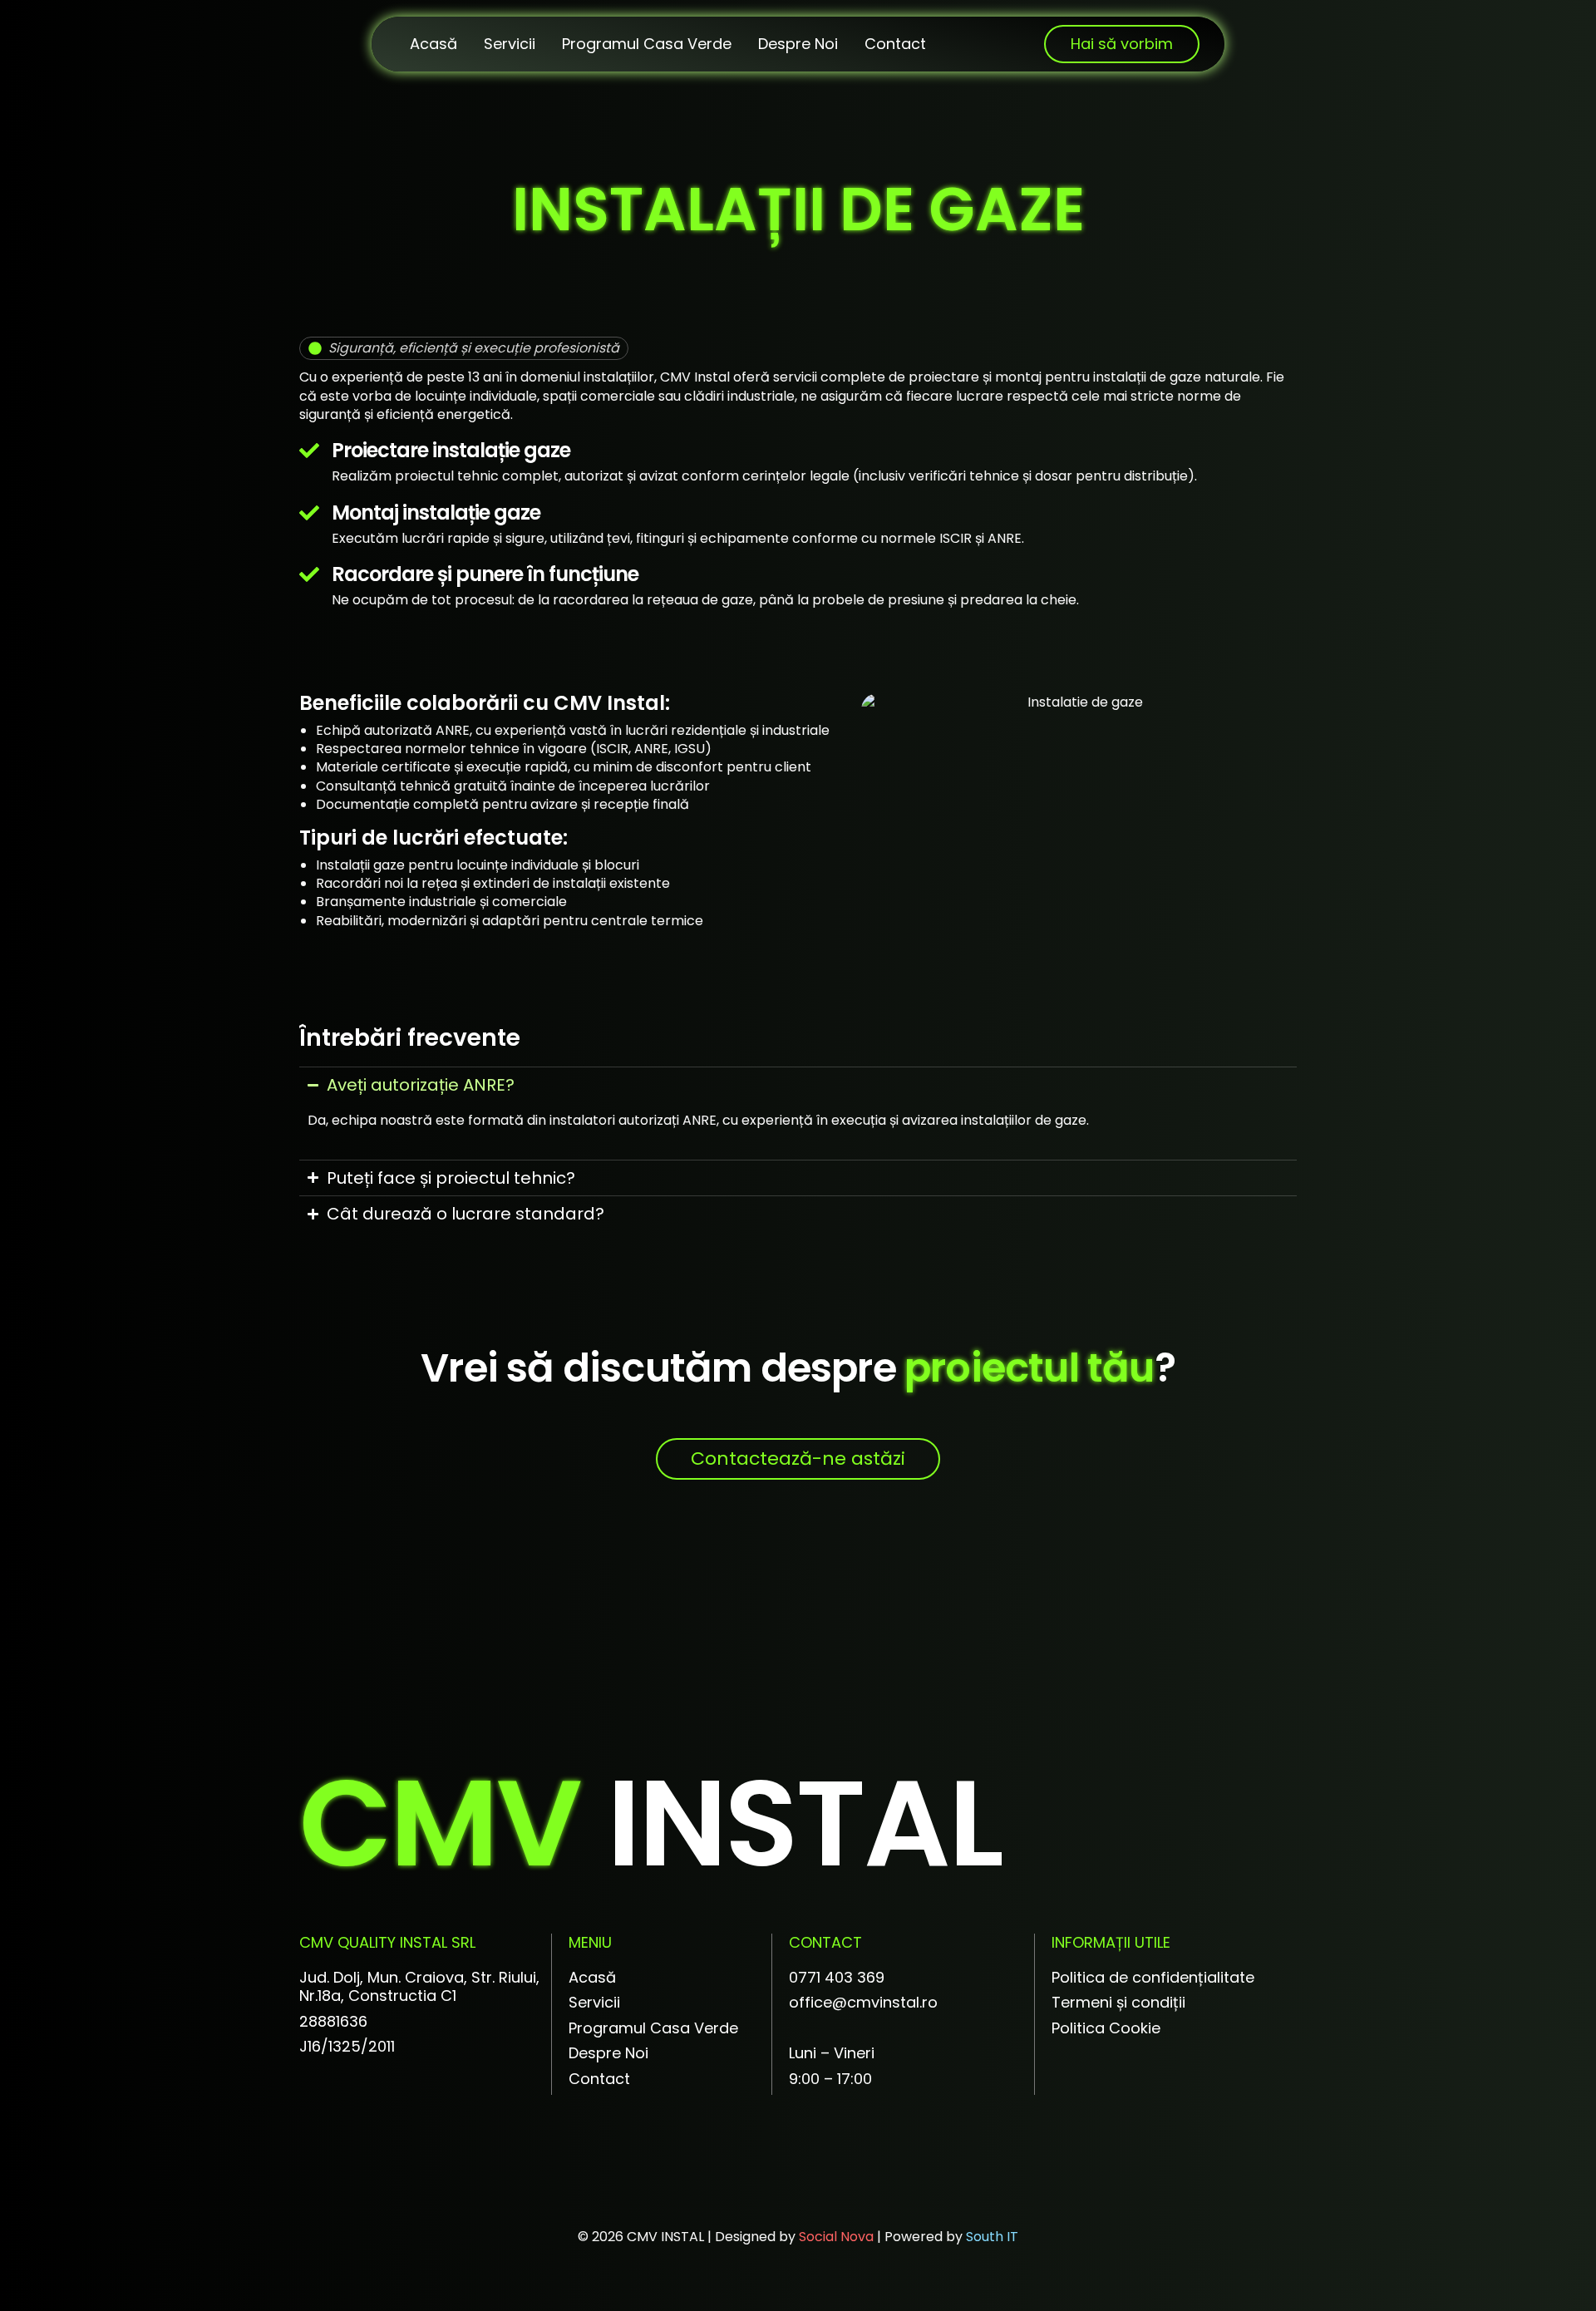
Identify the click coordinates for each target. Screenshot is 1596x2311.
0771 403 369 (837, 1977)
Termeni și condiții (1118, 2002)
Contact (895, 44)
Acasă (433, 44)
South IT (992, 2237)
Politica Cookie (1106, 2028)
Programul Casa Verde (647, 44)
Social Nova (836, 2237)
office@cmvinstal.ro (863, 2002)
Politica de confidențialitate (1153, 1977)
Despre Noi (798, 44)
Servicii (510, 44)
